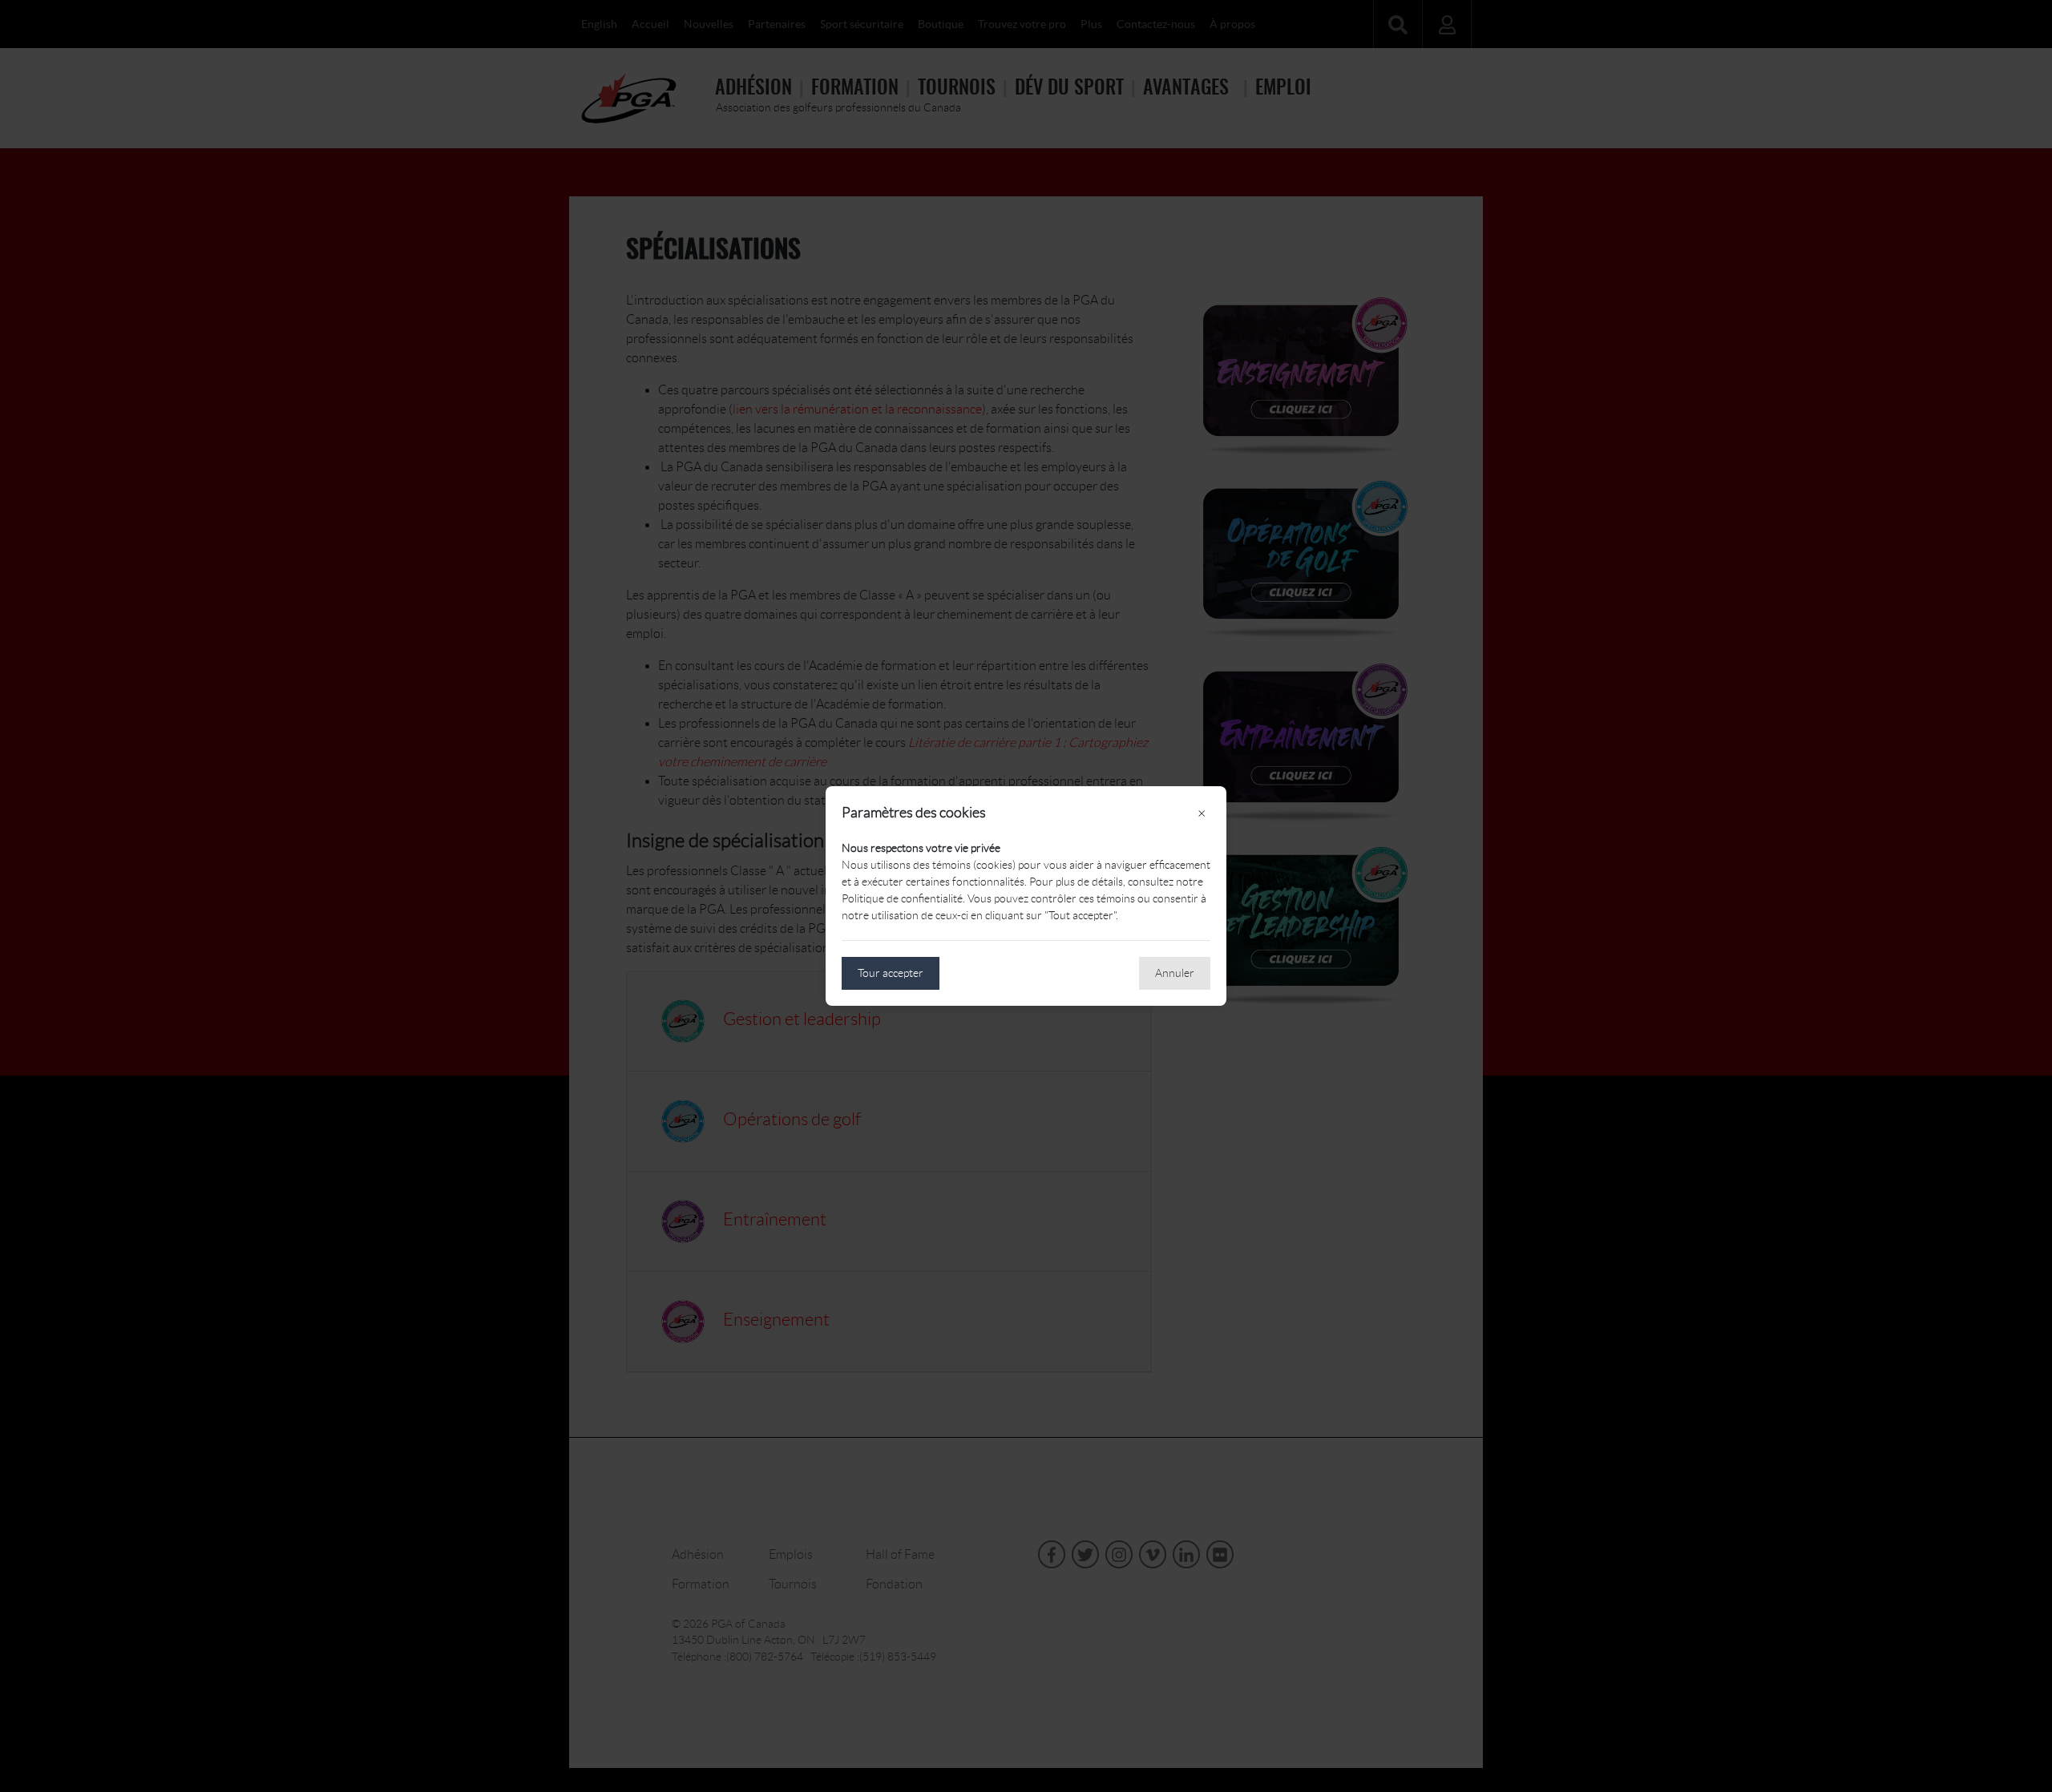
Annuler (1175, 973)
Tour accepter (891, 973)
